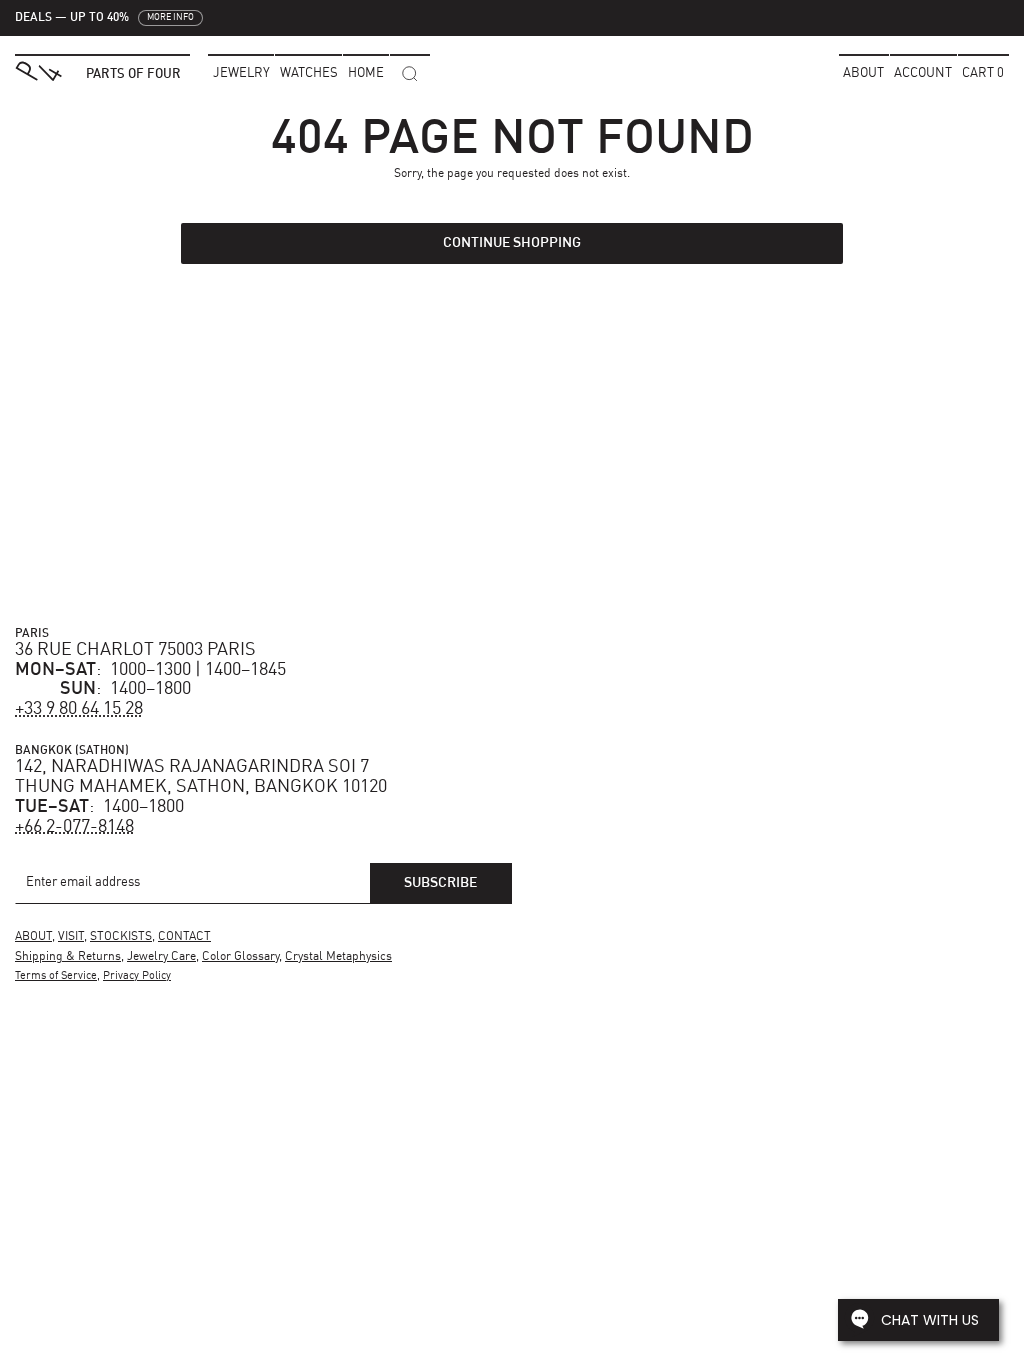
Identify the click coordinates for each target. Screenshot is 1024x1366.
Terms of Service (56, 976)
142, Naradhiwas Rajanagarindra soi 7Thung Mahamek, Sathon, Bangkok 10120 (201, 777)
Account (923, 73)
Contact (184, 937)
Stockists (121, 937)
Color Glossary (240, 957)
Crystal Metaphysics (338, 957)
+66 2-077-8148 (74, 827)
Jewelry (241, 73)
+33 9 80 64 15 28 (79, 709)
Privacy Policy (137, 976)
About (863, 73)
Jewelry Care (161, 957)
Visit (71, 937)
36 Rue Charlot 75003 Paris (135, 650)
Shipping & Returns (68, 957)
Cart (983, 73)
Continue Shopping (512, 243)
